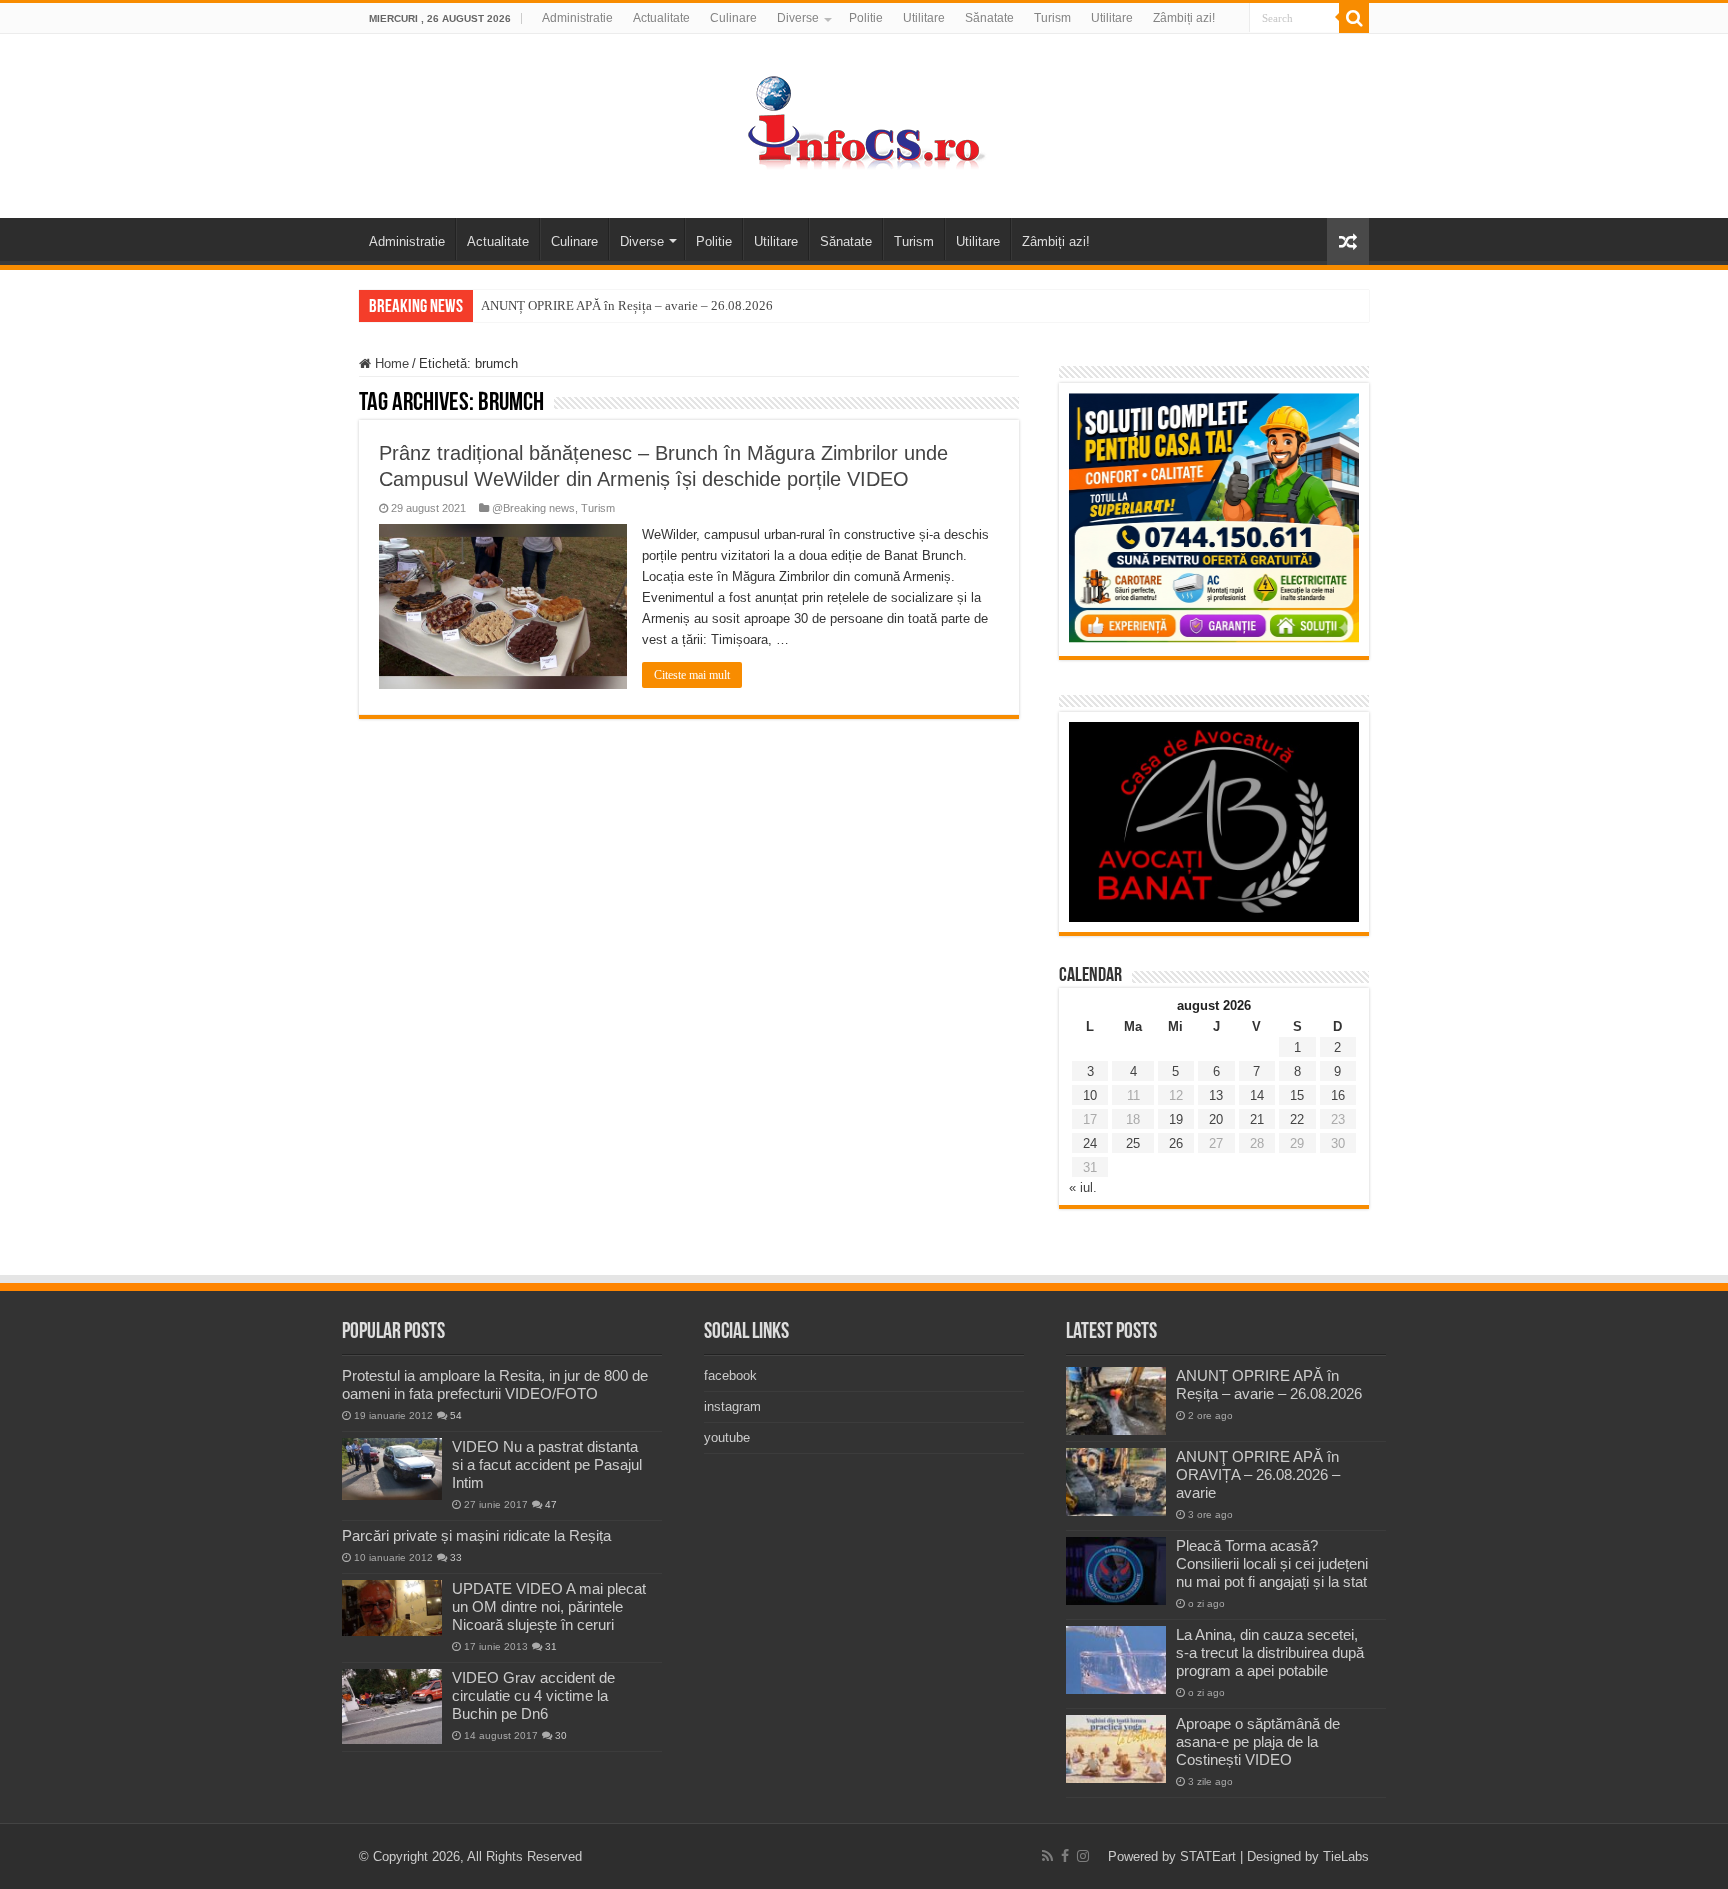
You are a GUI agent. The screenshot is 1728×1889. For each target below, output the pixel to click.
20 (1216, 1119)
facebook (730, 1375)
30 (561, 1735)
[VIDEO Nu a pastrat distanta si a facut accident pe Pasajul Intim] (392, 1469)
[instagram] (1083, 1856)
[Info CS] (864, 122)
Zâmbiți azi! (1184, 18)
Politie (866, 18)
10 (1090, 1095)
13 (1216, 1095)
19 (1176, 1119)
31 (551, 1646)
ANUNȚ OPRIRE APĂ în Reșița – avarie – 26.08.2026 (627, 305)
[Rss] (1047, 1856)
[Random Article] (1348, 241)
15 (1297, 1095)
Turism (1052, 18)
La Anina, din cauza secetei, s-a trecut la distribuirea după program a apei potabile (1270, 1652)
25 (1133, 1143)
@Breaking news (533, 508)
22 (1297, 1119)
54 (456, 1415)
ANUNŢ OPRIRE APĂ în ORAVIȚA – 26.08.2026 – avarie (1258, 1474)
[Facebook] (1065, 1856)
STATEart (1208, 1856)
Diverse (798, 18)
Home (390, 363)
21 (1257, 1119)
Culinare (733, 18)
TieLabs (1346, 1856)
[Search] (1354, 18)
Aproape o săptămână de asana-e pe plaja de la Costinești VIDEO (1258, 1741)
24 (1090, 1143)
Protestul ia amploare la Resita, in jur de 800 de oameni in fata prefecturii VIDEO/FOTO (495, 1384)
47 (551, 1504)
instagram (732, 1406)
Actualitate (661, 18)
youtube (727, 1437)
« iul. (1083, 1187)
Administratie (577, 18)
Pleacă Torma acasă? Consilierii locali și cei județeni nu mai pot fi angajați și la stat (1272, 1563)
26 (1176, 1143)
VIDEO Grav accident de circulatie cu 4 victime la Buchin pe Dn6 (533, 1695)
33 (456, 1557)
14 (1257, 1095)
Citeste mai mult (692, 675)
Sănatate (989, 18)
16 (1338, 1095)
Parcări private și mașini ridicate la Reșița (476, 1535)
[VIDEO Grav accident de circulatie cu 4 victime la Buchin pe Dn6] (392, 1706)
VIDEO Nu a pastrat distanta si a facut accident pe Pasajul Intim (547, 1464)
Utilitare (924, 18)
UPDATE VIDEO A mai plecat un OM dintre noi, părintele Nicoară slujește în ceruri (549, 1606)
